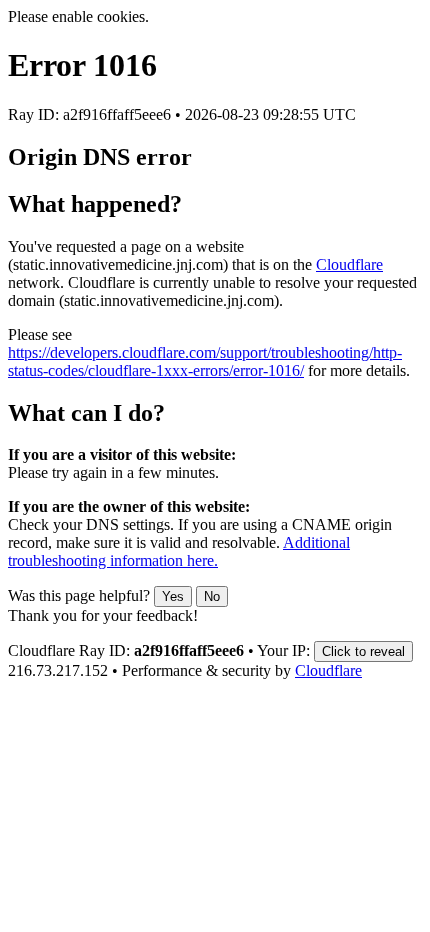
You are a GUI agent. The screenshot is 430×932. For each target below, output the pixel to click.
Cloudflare (349, 264)
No (212, 596)
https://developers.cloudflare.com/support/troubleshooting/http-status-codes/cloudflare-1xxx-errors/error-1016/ (205, 361)
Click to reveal (363, 651)
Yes (173, 596)
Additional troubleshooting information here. (179, 551)
